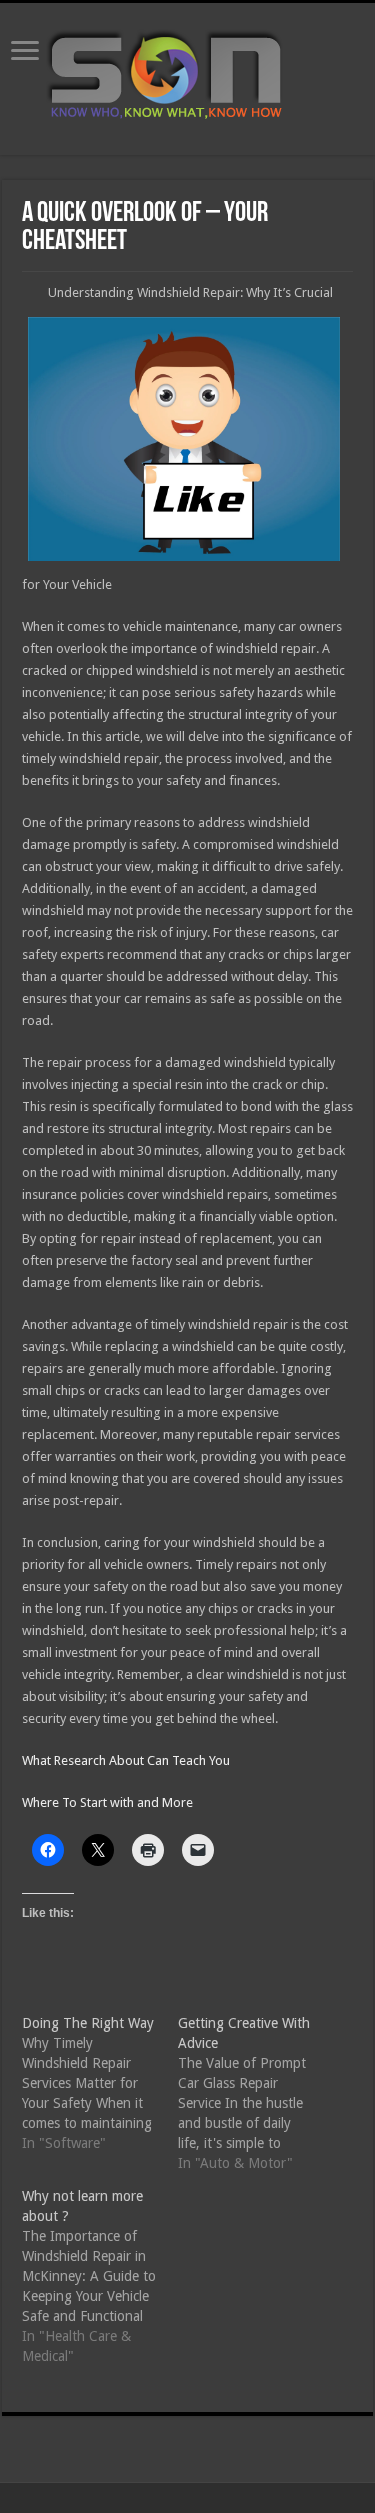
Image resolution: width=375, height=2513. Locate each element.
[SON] (188, 75)
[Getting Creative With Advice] (256, 2093)
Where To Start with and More (107, 1802)
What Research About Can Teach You (126, 1760)
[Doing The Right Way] (100, 2083)
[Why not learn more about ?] (100, 2276)
